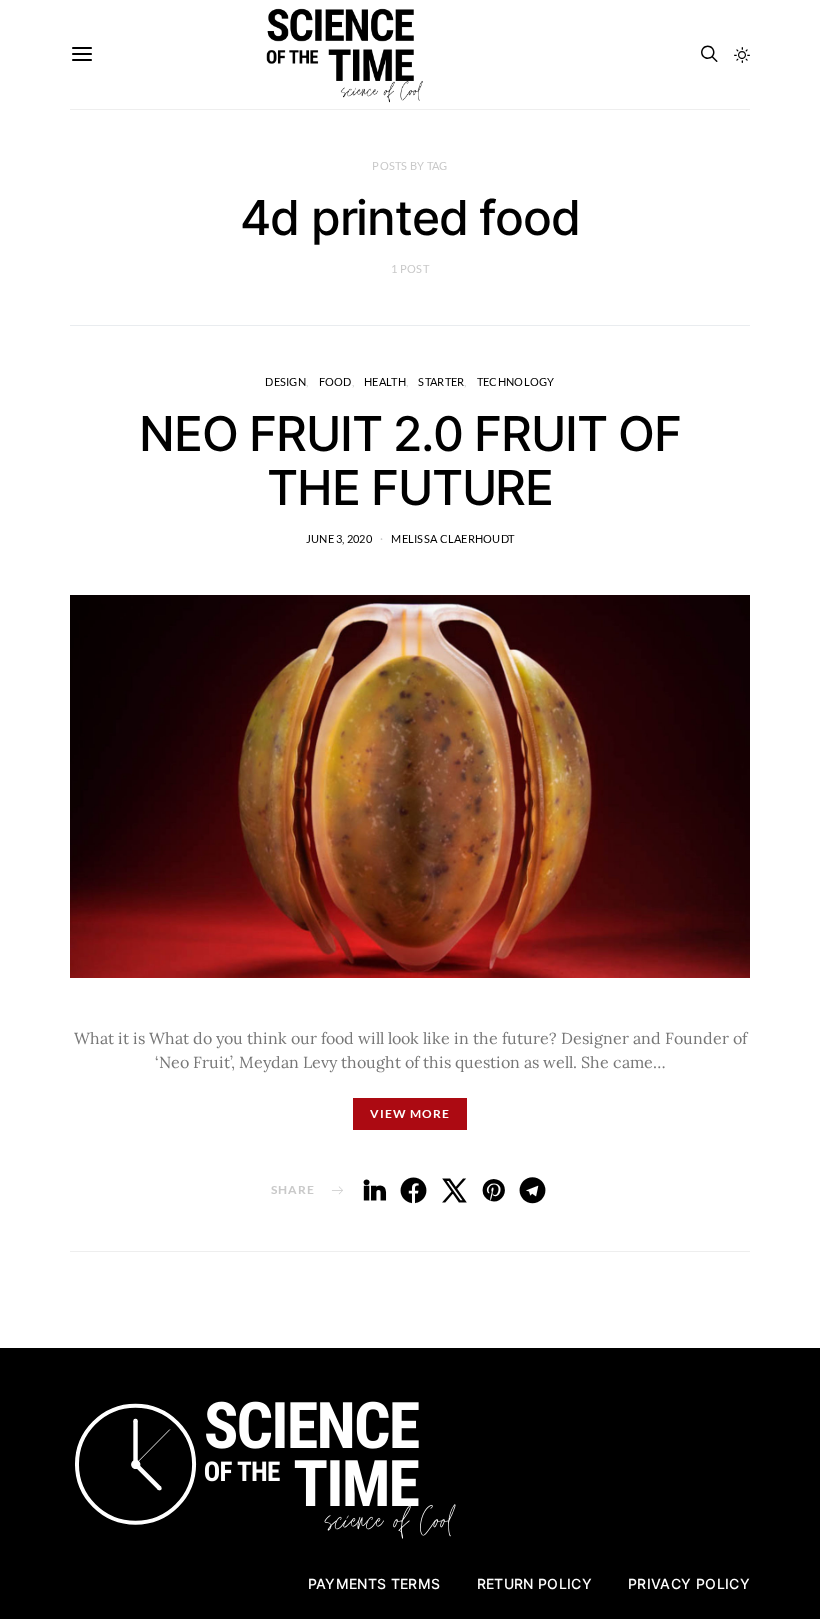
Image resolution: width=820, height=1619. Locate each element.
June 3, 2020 (339, 538)
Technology (516, 381)
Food (335, 381)
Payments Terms (374, 1583)
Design (285, 381)
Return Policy (535, 1583)
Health (385, 381)
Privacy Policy (689, 1583)
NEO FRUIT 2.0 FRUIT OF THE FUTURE (410, 460)
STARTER (441, 381)
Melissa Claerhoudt (452, 538)
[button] (742, 55)
